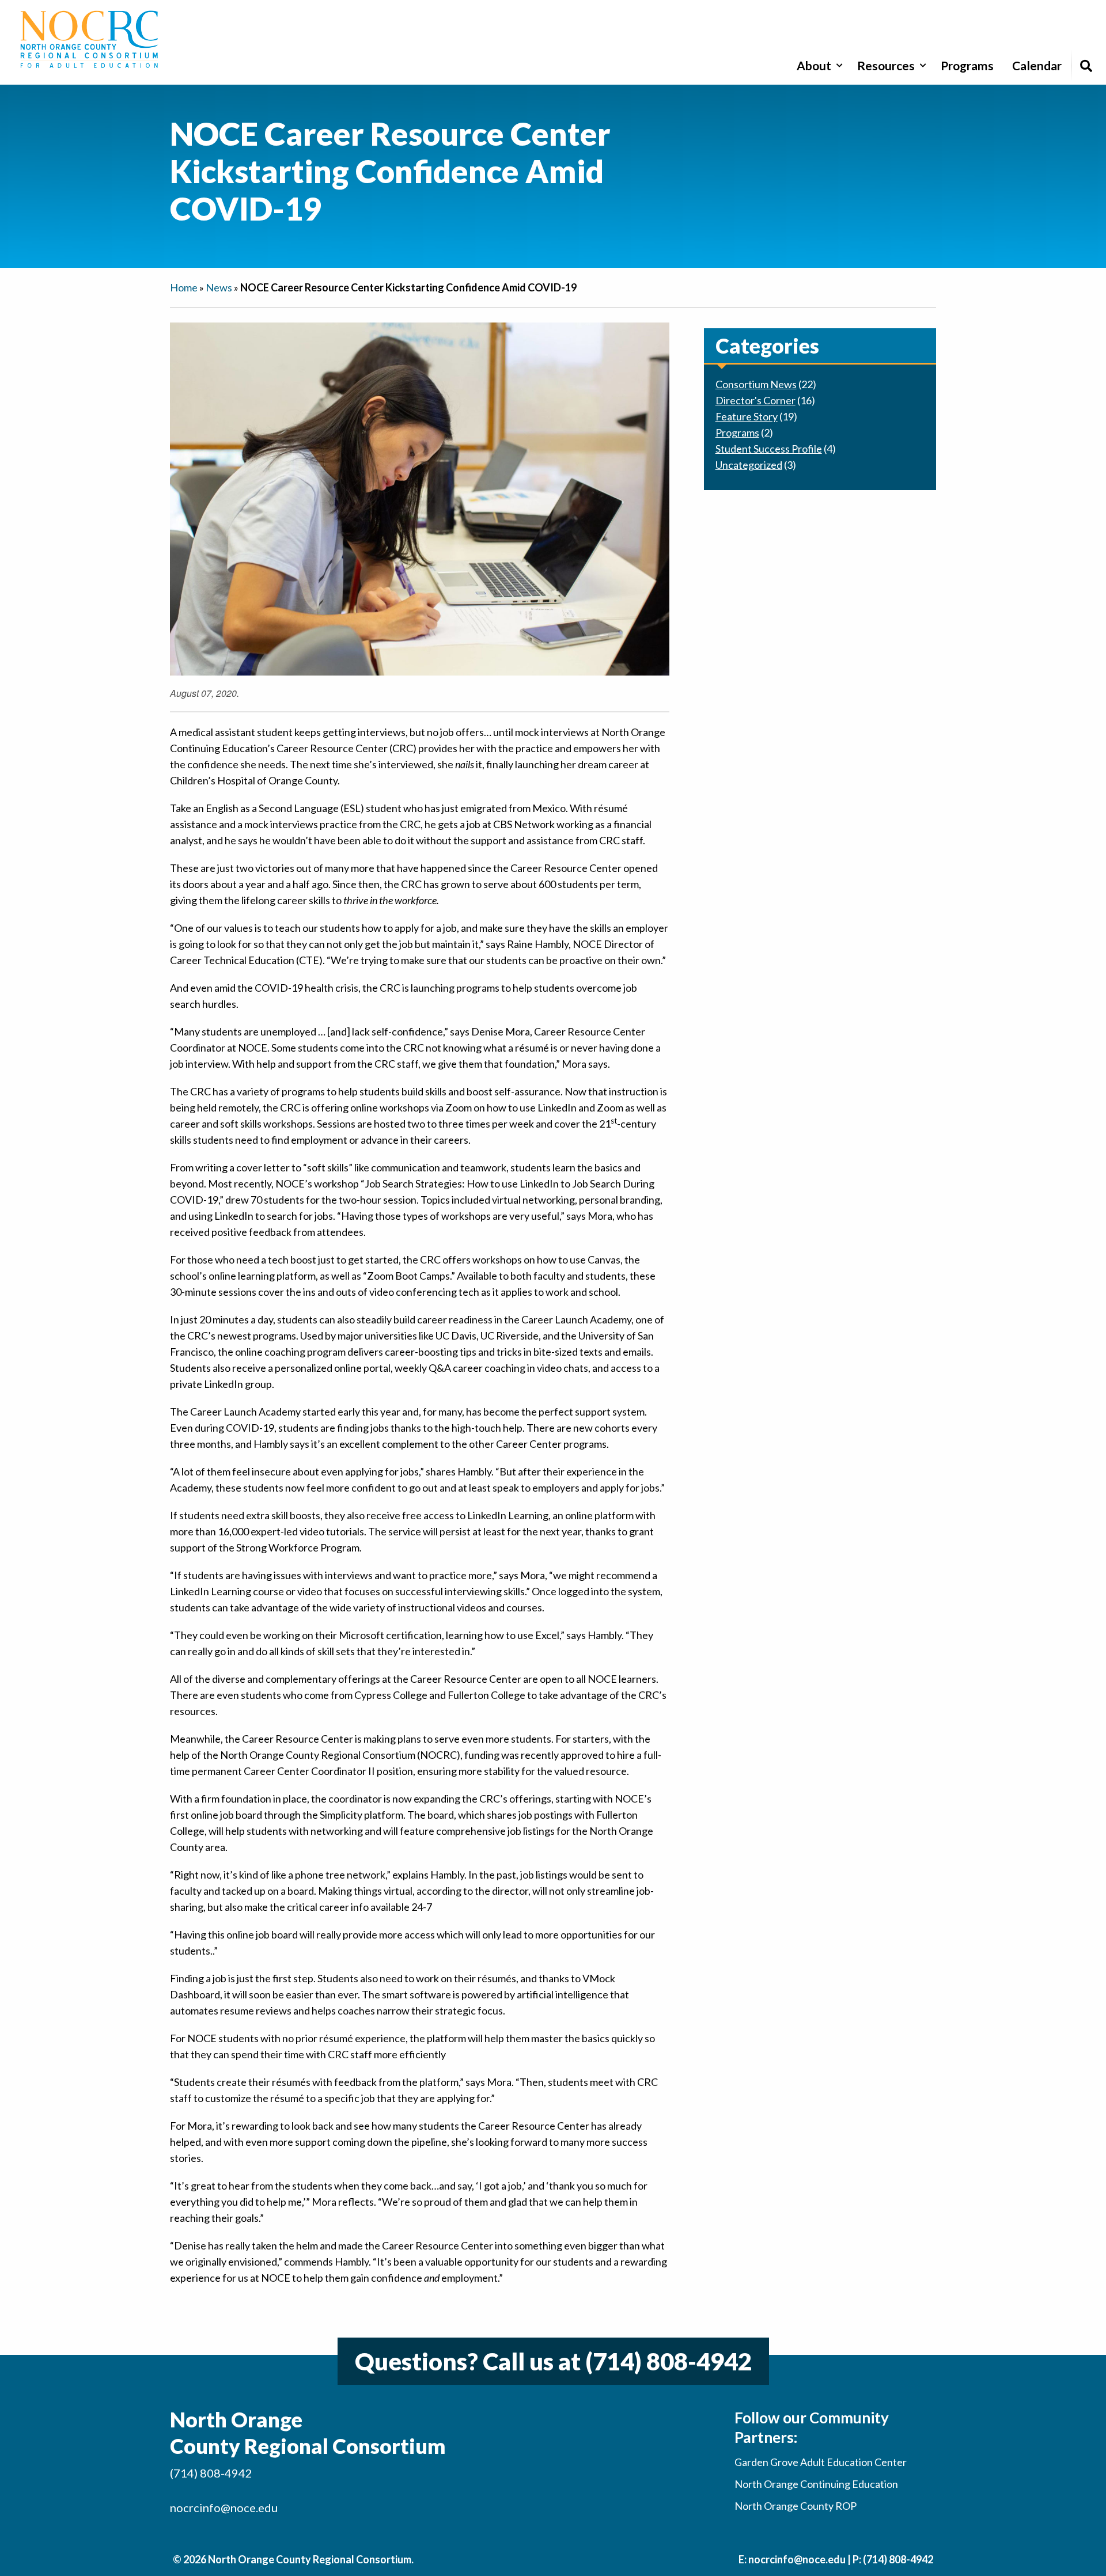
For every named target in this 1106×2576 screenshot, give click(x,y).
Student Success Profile (769, 449)
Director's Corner (755, 400)
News (219, 287)
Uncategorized (749, 465)
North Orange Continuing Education (816, 2484)
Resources (886, 65)
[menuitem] (818, 65)
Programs (967, 65)
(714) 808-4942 (668, 2361)
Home (184, 287)
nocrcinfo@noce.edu (224, 2507)
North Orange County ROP (796, 2506)
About (814, 65)
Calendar (1037, 65)
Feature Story (747, 416)
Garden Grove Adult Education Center (821, 2462)
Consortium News (756, 384)
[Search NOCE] (1086, 65)
